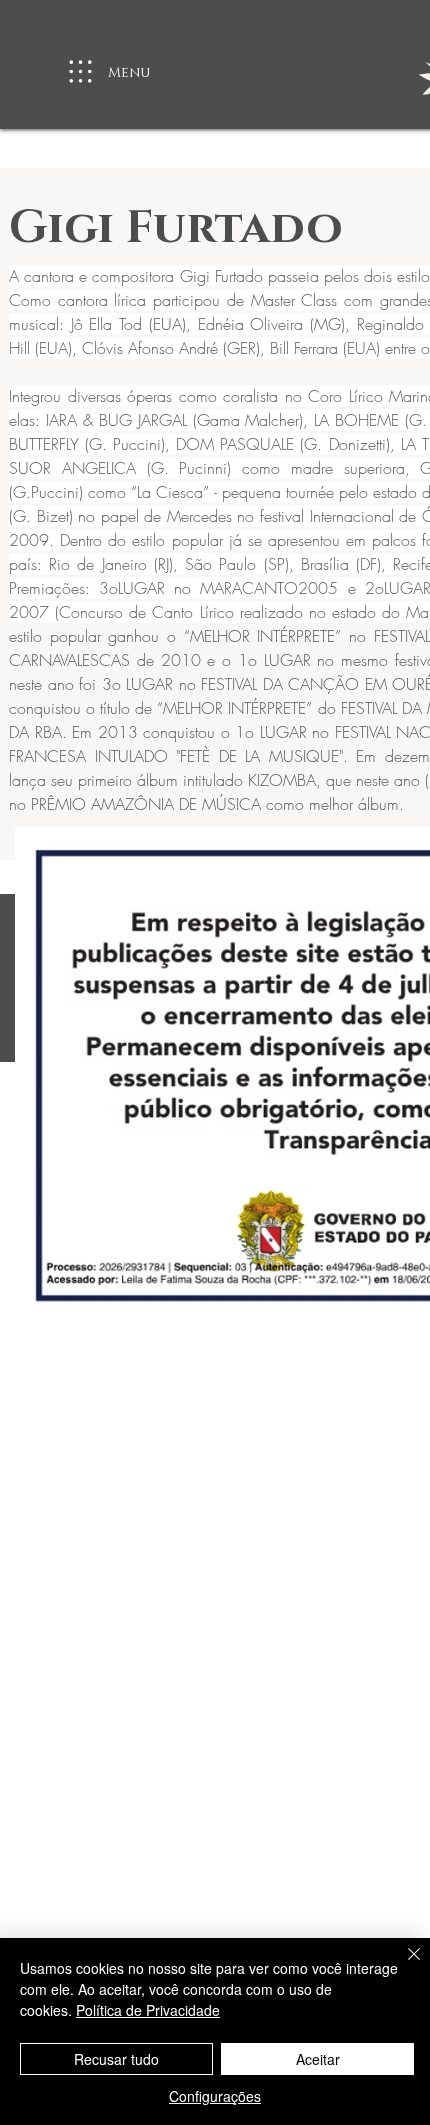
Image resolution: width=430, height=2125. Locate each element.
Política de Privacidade (148, 2010)
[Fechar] (402, 1966)
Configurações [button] (215, 2096)
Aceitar (318, 2059)
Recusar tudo (116, 2059)
